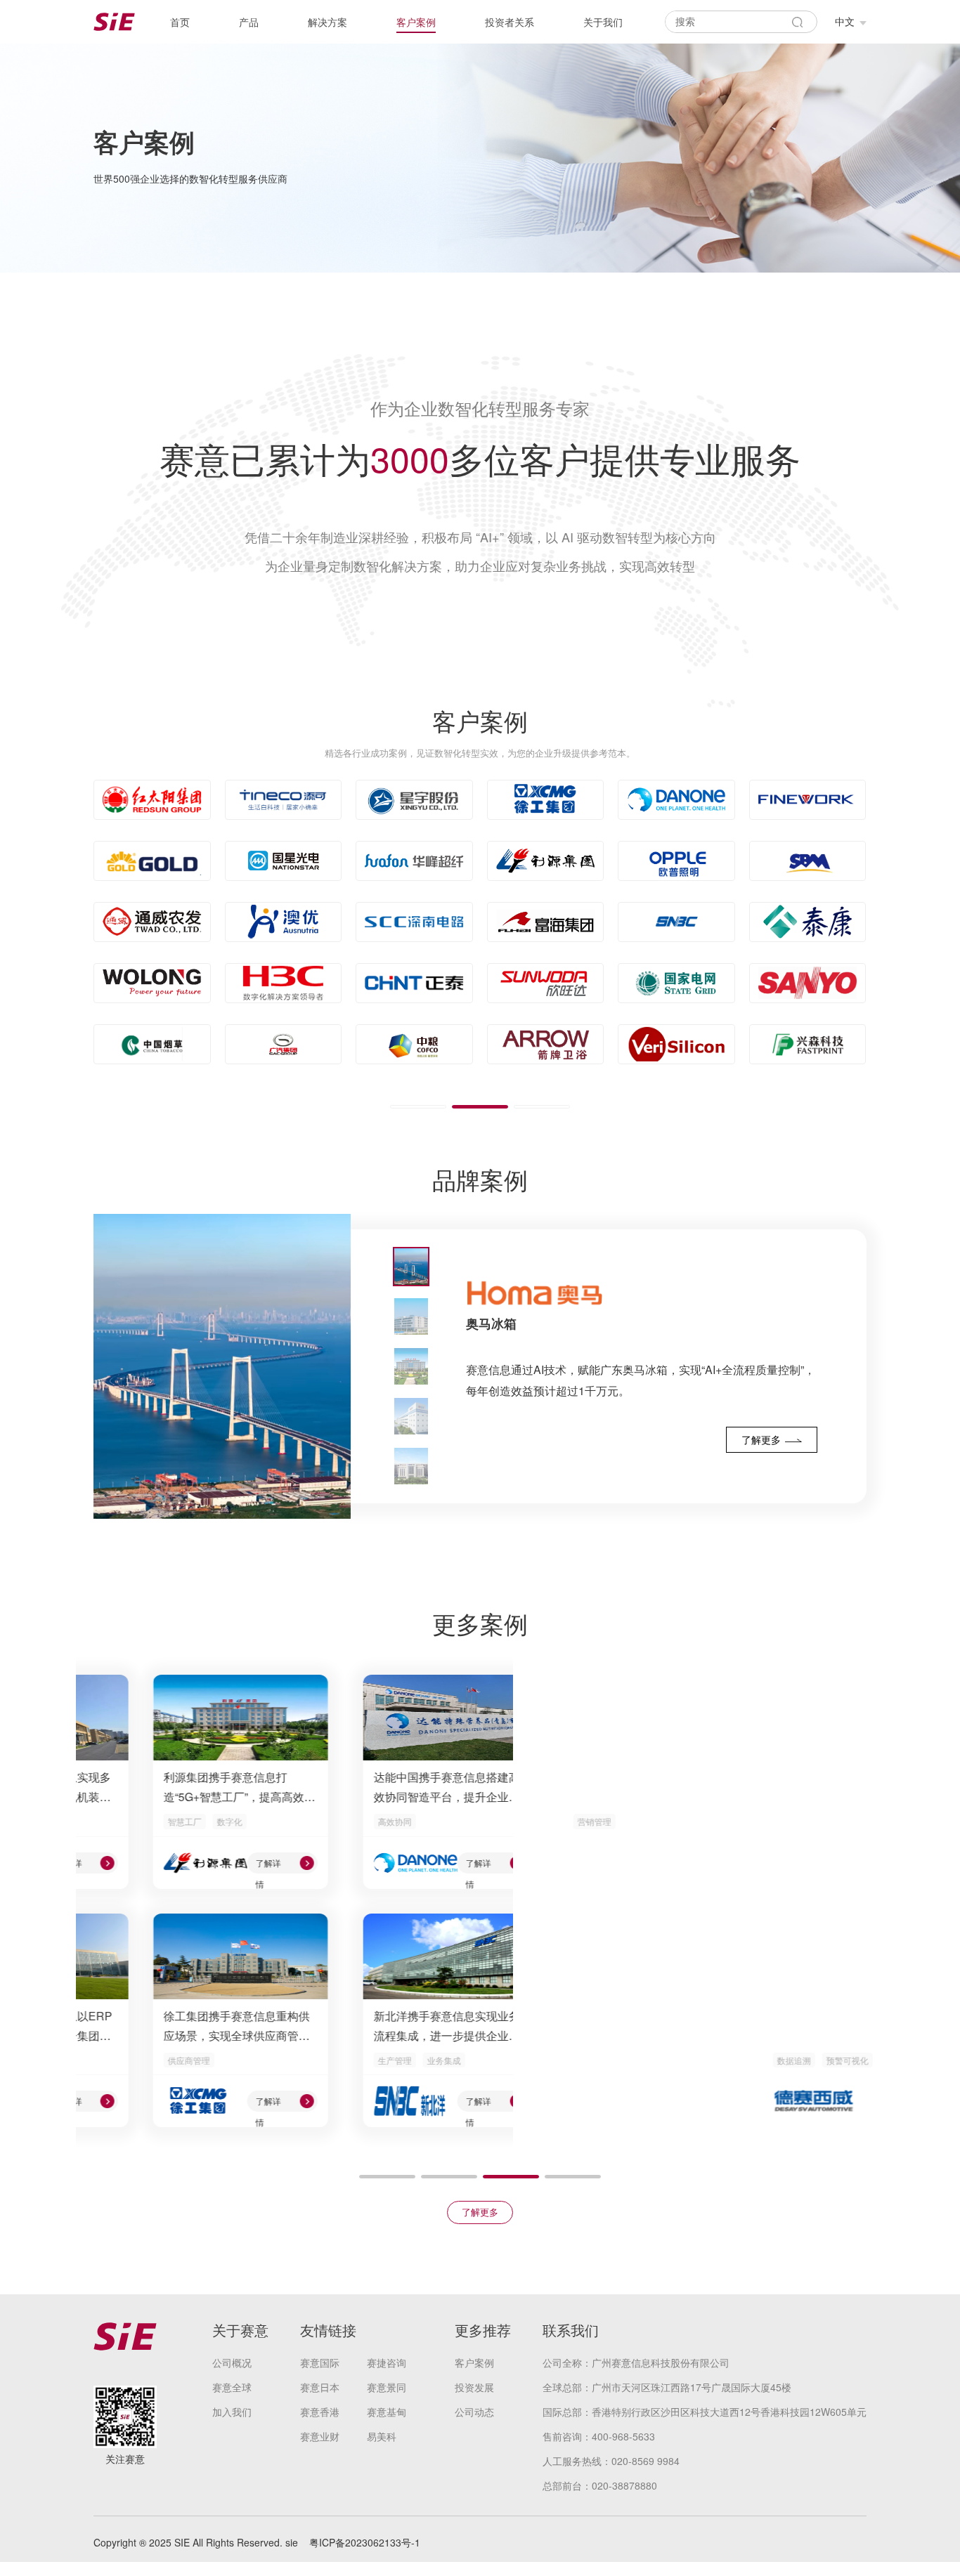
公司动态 (474, 2412)
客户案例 (474, 2362)
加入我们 (232, 2412)
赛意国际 (320, 2362)
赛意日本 (320, 2387)
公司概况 (232, 2362)
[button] (418, 1107)
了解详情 (209, 1865)
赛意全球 (232, 2387)
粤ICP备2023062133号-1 (365, 2542)
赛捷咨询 (387, 2362)
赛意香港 (320, 2412)
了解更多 (480, 2212)
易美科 (382, 2436)
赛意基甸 (387, 2412)
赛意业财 (320, 2436)
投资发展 (474, 2387)
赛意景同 (387, 2387)
